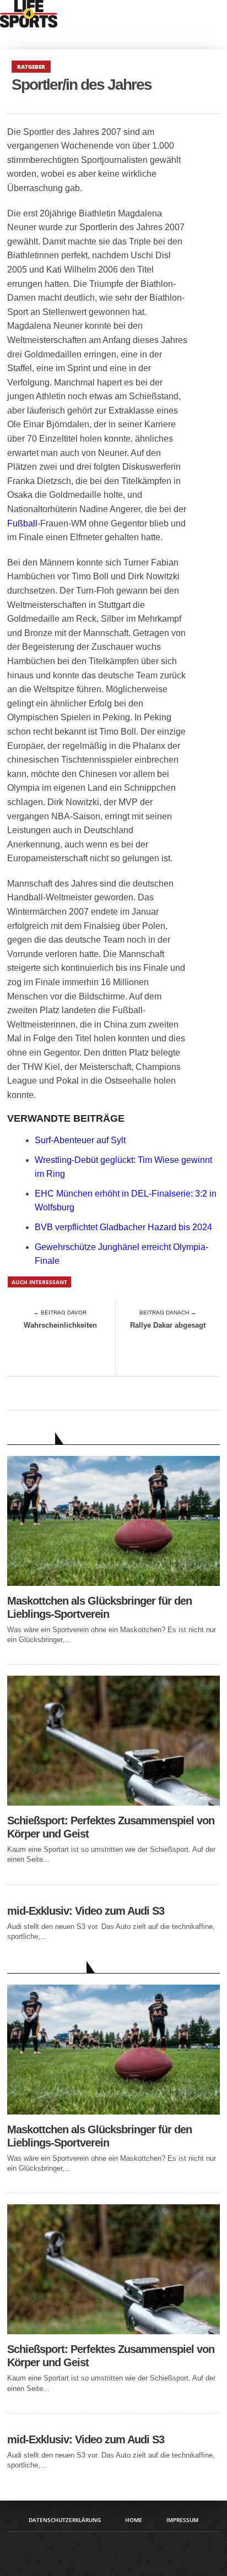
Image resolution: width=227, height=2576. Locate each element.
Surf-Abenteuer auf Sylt (80, 1140)
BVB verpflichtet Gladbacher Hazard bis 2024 (123, 1227)
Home (134, 2520)
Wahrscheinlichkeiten (60, 1325)
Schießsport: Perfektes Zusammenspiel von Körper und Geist (111, 1827)
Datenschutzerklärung (65, 2520)
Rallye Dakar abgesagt (168, 1325)
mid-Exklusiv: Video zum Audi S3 (86, 1911)
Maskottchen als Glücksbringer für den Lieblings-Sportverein (99, 1607)
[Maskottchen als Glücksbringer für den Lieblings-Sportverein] (113, 1583)
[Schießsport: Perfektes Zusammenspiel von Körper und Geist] (113, 1803)
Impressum (182, 2520)
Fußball (22, 523)
